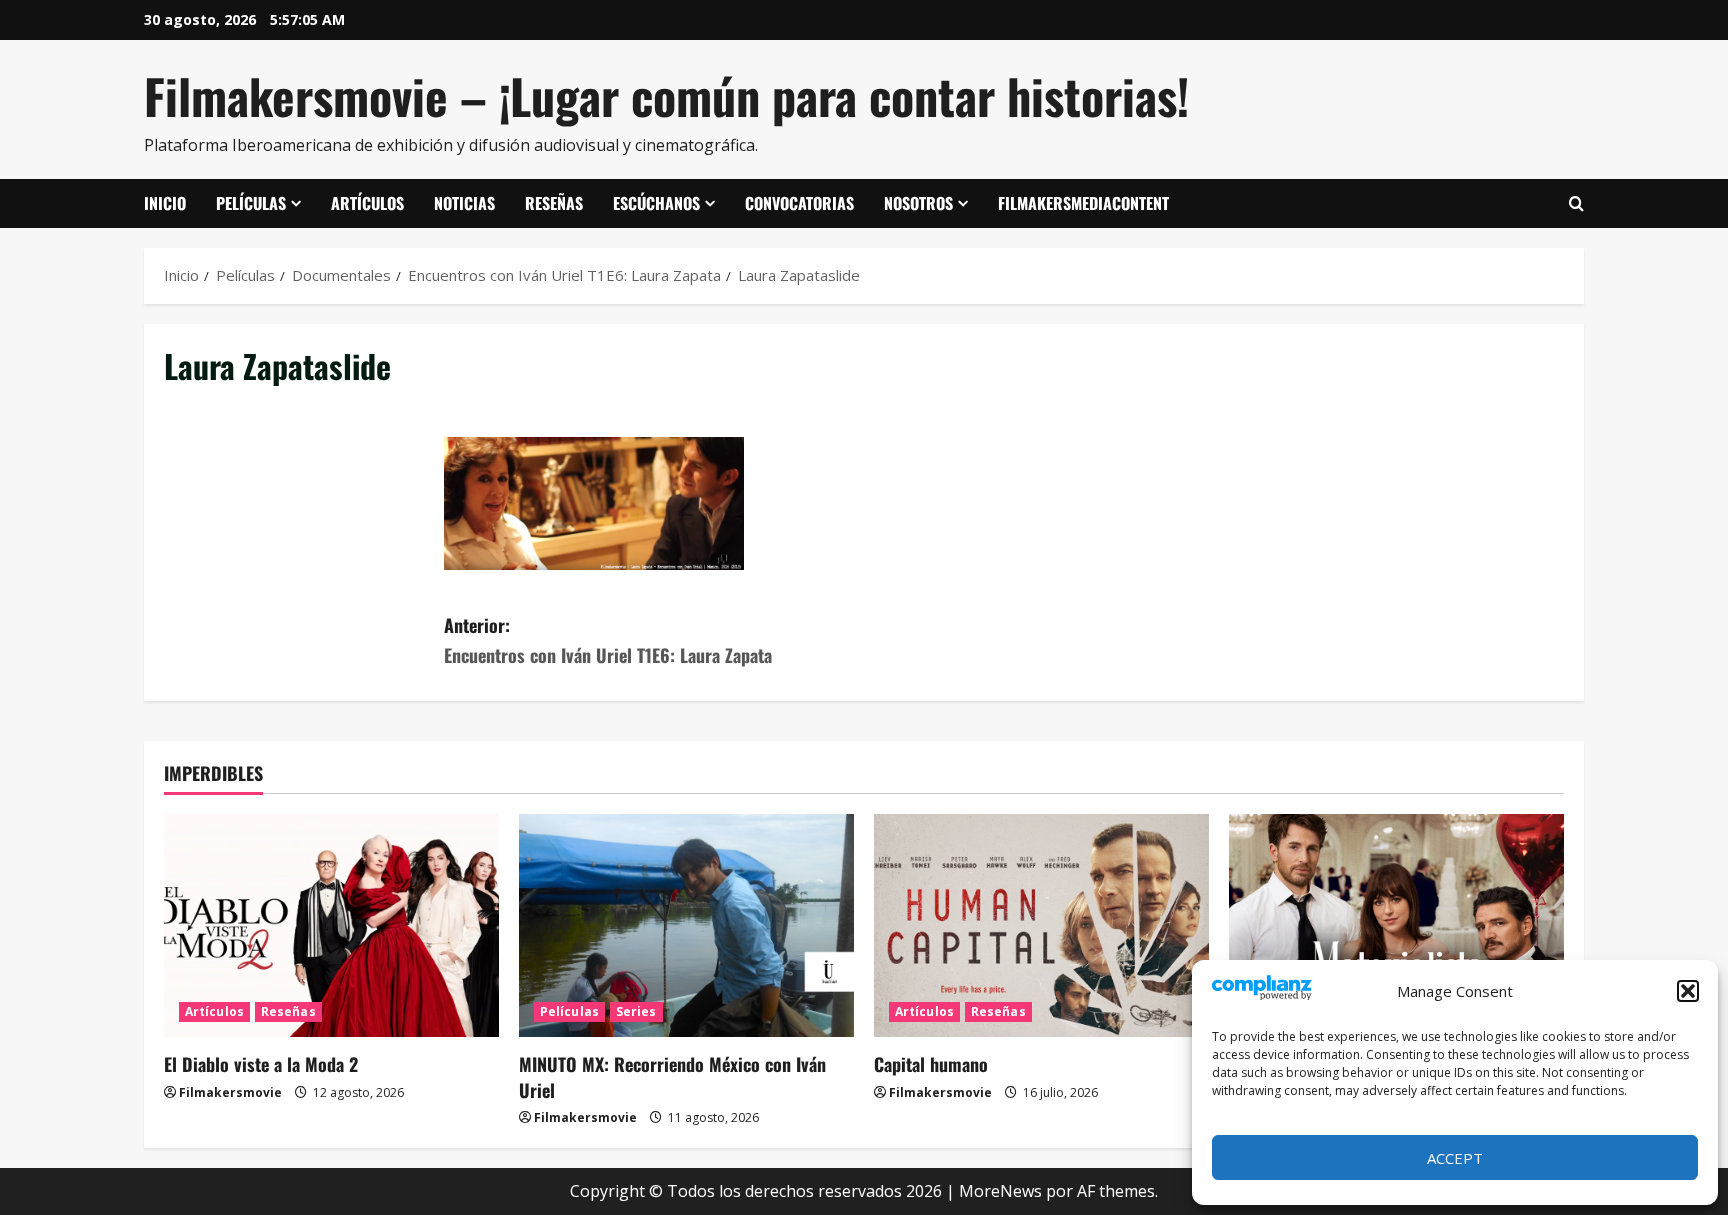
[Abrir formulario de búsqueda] (1576, 204)
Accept (1455, 1158)
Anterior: (608, 640)
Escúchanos (656, 203)
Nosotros (918, 203)
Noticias (464, 203)
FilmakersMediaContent (1083, 203)
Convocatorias (799, 203)
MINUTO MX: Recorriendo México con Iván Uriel (672, 1076)
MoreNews (1000, 1191)
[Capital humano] (1041, 925)
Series (636, 1011)
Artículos (367, 203)
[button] (1688, 991)
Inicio (165, 203)
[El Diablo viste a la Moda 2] (331, 925)
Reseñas (554, 203)
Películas (251, 203)
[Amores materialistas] (1396, 925)
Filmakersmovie (230, 1092)
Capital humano (931, 1064)
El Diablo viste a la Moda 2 (261, 1064)
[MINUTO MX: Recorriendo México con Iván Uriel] (686, 925)
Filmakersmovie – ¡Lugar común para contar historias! (666, 95)
